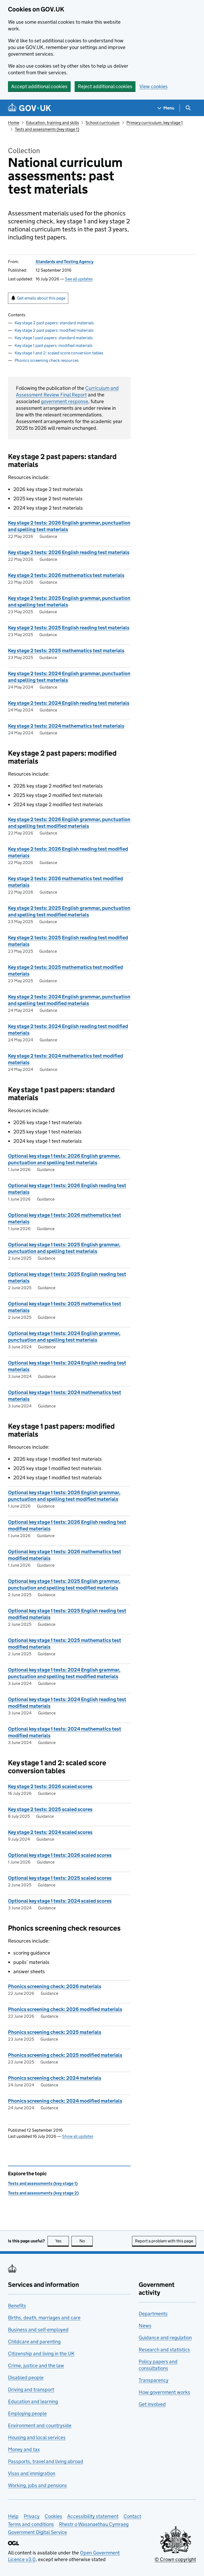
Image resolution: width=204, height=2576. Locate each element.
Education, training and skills (52, 123)
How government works (164, 2392)
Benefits (17, 2306)
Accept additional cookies (39, 86)
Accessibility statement (93, 2516)
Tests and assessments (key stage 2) (43, 2193)
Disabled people (26, 2378)
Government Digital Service (37, 2532)
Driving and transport (31, 2389)
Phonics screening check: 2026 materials (55, 1986)
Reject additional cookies (105, 86)
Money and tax (24, 2449)
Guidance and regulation (165, 2338)
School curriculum (103, 123)
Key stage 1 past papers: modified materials (54, 345)
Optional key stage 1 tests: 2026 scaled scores (60, 1855)
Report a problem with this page (164, 2241)
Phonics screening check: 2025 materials (55, 2032)
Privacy (32, 2516)
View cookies (154, 86)
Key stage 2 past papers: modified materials (54, 330)
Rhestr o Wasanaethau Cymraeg (94, 2524)
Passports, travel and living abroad (46, 2461)
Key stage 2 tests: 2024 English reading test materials (69, 703)
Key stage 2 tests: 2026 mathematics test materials (66, 575)
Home (14, 123)
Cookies (53, 2516)
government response (65, 401)
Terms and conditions (31, 2524)
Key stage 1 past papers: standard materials (54, 338)
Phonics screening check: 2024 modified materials (65, 2101)
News (145, 2326)
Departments (153, 2314)
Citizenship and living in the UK (41, 2354)
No (86, 2241)
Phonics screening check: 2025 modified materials (65, 2055)
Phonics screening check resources (47, 360)
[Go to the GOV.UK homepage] (29, 108)
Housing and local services (37, 2437)
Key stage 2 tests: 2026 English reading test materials (69, 552)
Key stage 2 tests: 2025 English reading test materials (69, 628)
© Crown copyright (175, 2559)
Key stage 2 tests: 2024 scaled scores (50, 1832)
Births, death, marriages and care (44, 2318)
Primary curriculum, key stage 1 (155, 123)
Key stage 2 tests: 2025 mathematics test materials (66, 651)
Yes (62, 2241)
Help (13, 2516)
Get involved (152, 2404)
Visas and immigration (32, 2473)
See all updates (79, 279)
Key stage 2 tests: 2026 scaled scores (50, 1786)
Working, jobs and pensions (37, 2485)
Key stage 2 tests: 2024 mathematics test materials (66, 726)
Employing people (27, 2413)
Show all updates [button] (78, 2136)
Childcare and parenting (34, 2342)
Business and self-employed (38, 2330)
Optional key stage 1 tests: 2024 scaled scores (60, 1901)
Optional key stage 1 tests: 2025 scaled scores (60, 1878)
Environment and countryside (40, 2425)
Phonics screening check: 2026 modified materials (65, 2009)
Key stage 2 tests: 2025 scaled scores (50, 1809)
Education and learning (33, 2401)
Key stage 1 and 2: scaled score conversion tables (59, 353)
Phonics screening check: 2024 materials (55, 2078)
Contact (132, 2516)
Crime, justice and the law (36, 2366)
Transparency (154, 2380)
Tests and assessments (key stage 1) (47, 129)
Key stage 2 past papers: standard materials (54, 323)
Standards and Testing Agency (65, 262)
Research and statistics (164, 2350)
